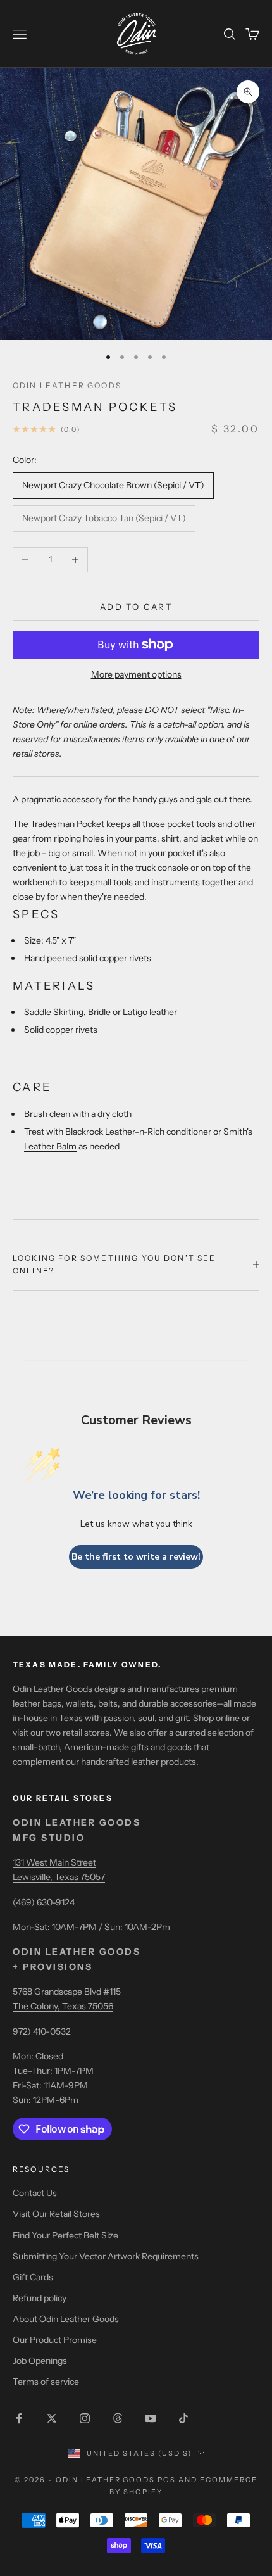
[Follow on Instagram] (85, 2418)
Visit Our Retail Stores (56, 2214)
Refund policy (40, 2298)
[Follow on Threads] (118, 2418)
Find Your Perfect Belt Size (65, 2235)
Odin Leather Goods (67, 385)
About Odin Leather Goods (66, 2319)
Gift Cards (33, 2277)
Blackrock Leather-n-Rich (115, 1132)
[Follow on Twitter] (52, 2418)
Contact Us (35, 2193)
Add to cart (136, 607)
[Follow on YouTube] (151, 2418)
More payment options (136, 674)
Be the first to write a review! (136, 1557)
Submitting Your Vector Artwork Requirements (106, 2256)
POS (167, 2480)
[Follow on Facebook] (19, 2418)
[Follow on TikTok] (183, 2418)
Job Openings (40, 2361)
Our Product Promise (55, 2340)
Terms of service (46, 2382)
